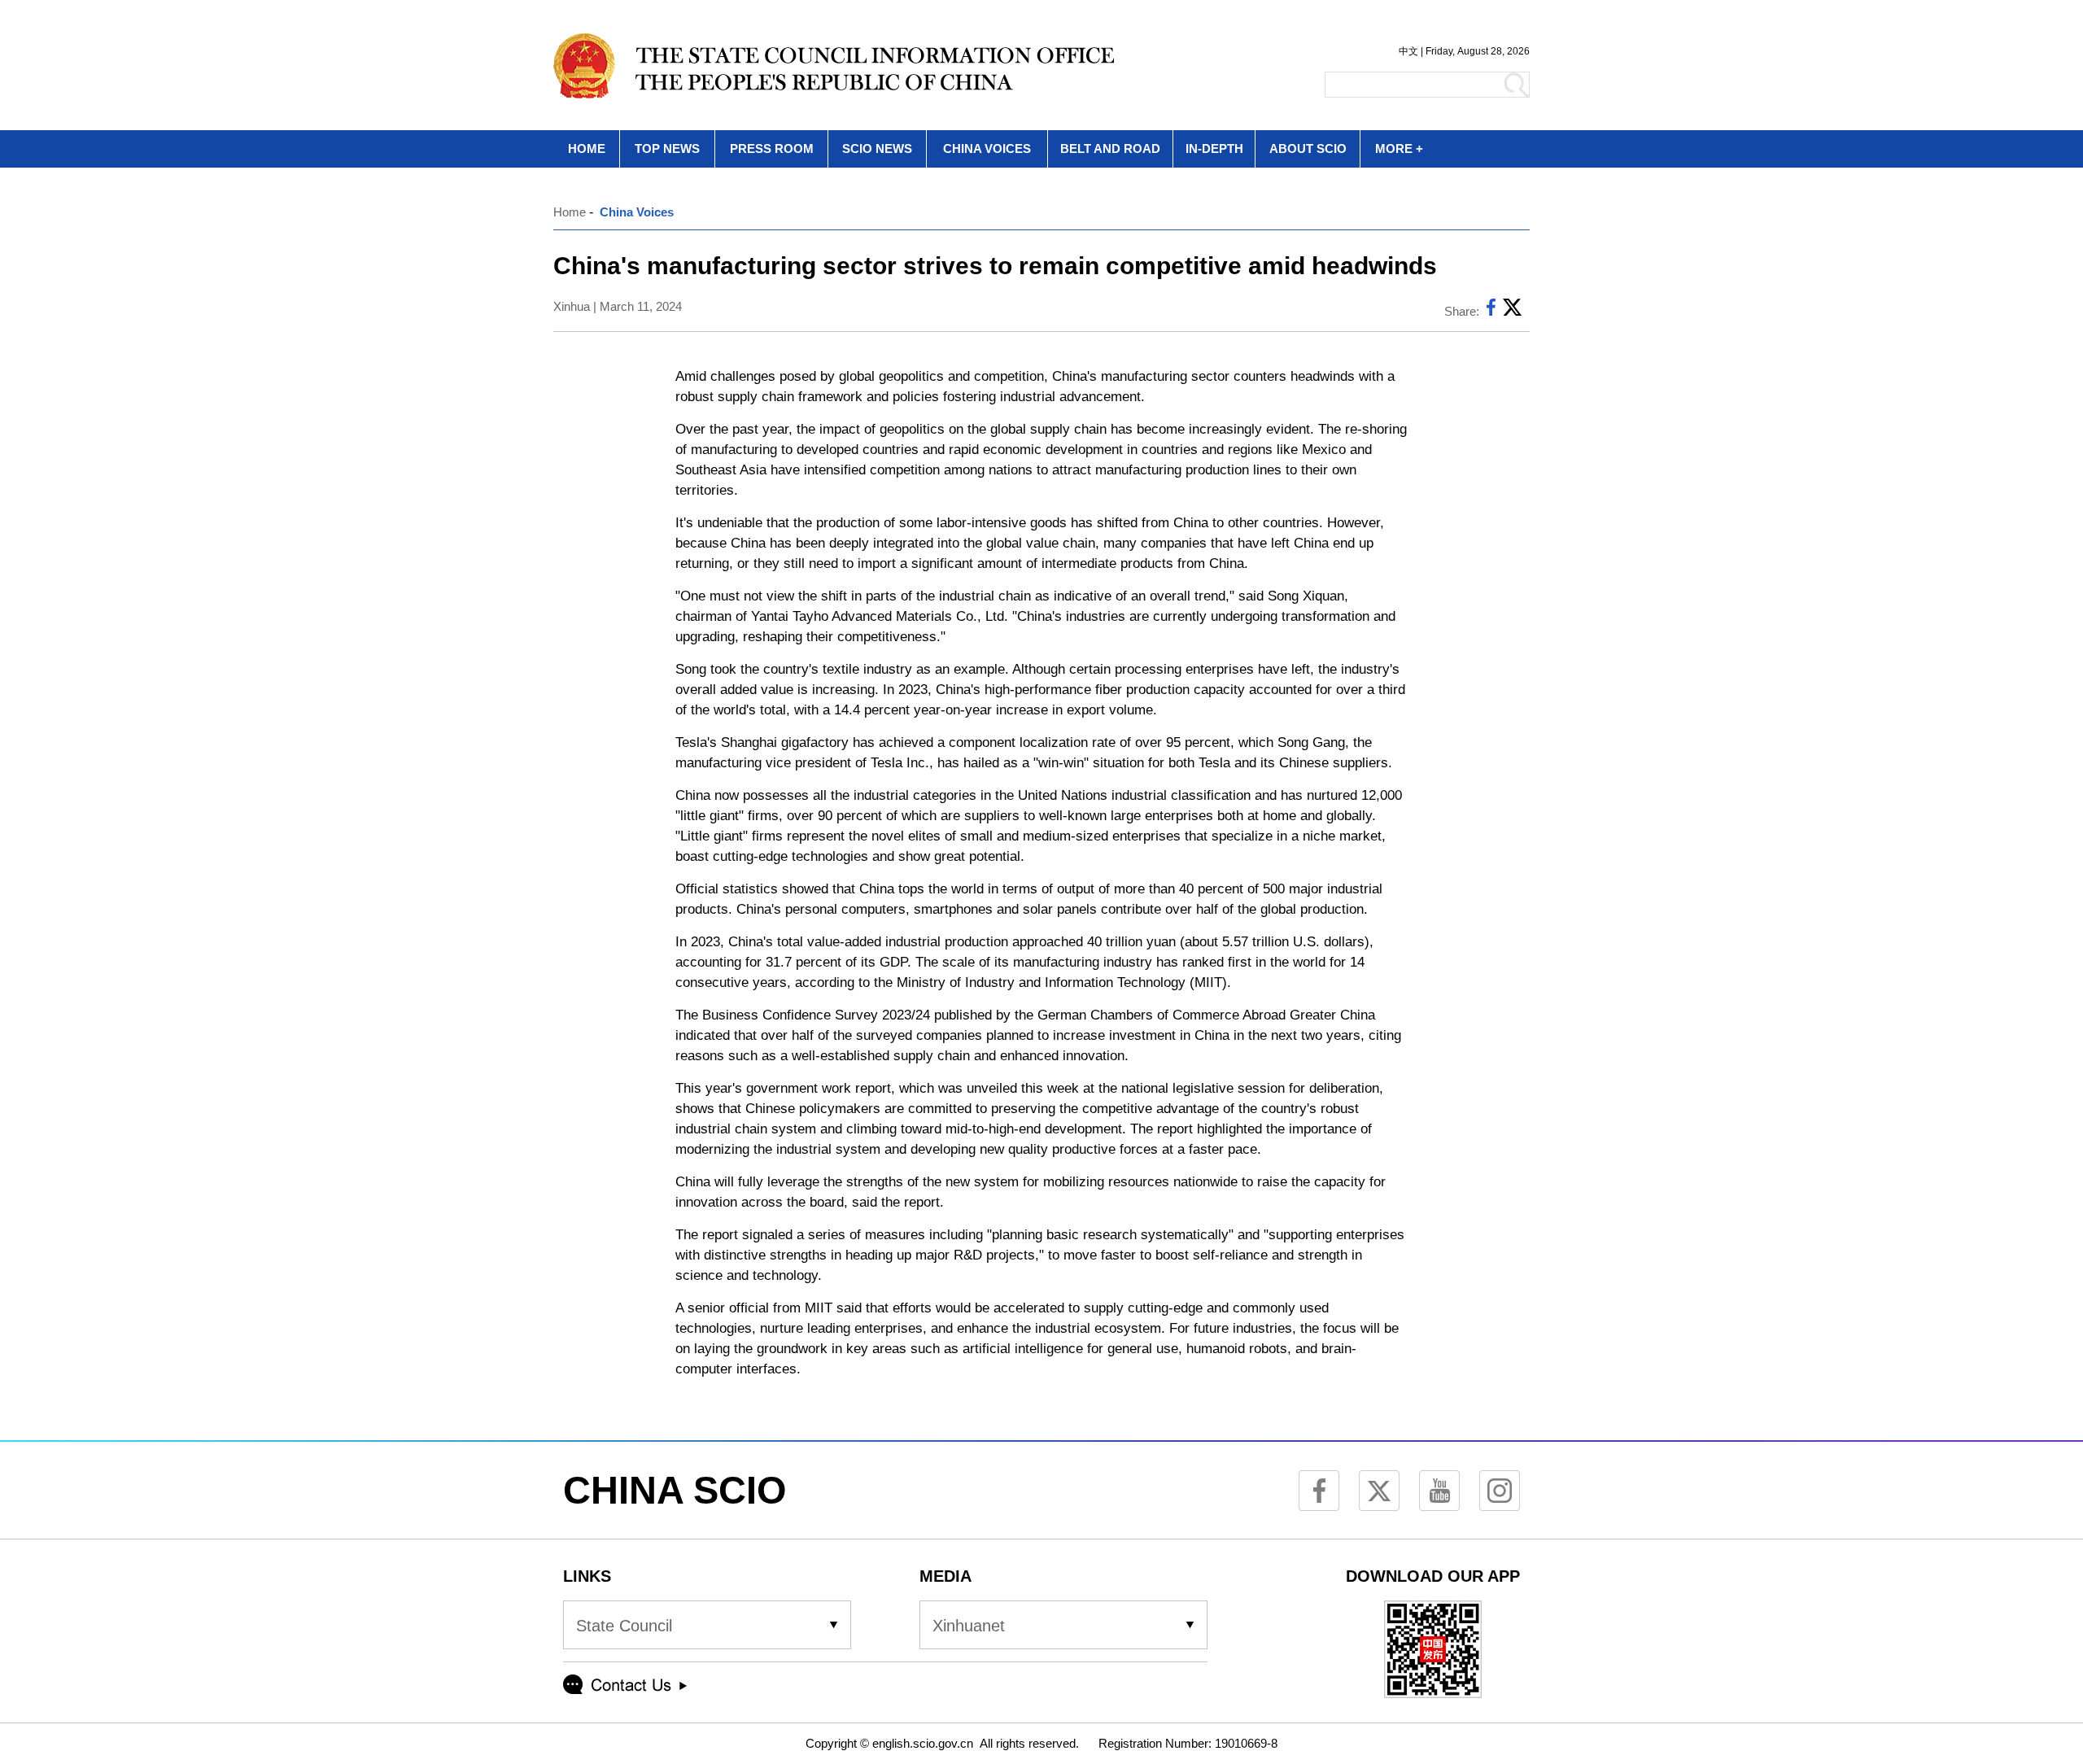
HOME (587, 148)
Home (570, 212)
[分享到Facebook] (1491, 311)
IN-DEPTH (1214, 148)
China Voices (637, 212)
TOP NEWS (667, 148)
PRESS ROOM (772, 148)
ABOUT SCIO (1308, 148)
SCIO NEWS (877, 148)
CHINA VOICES (987, 148)
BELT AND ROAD (1110, 148)
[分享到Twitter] (1512, 311)
